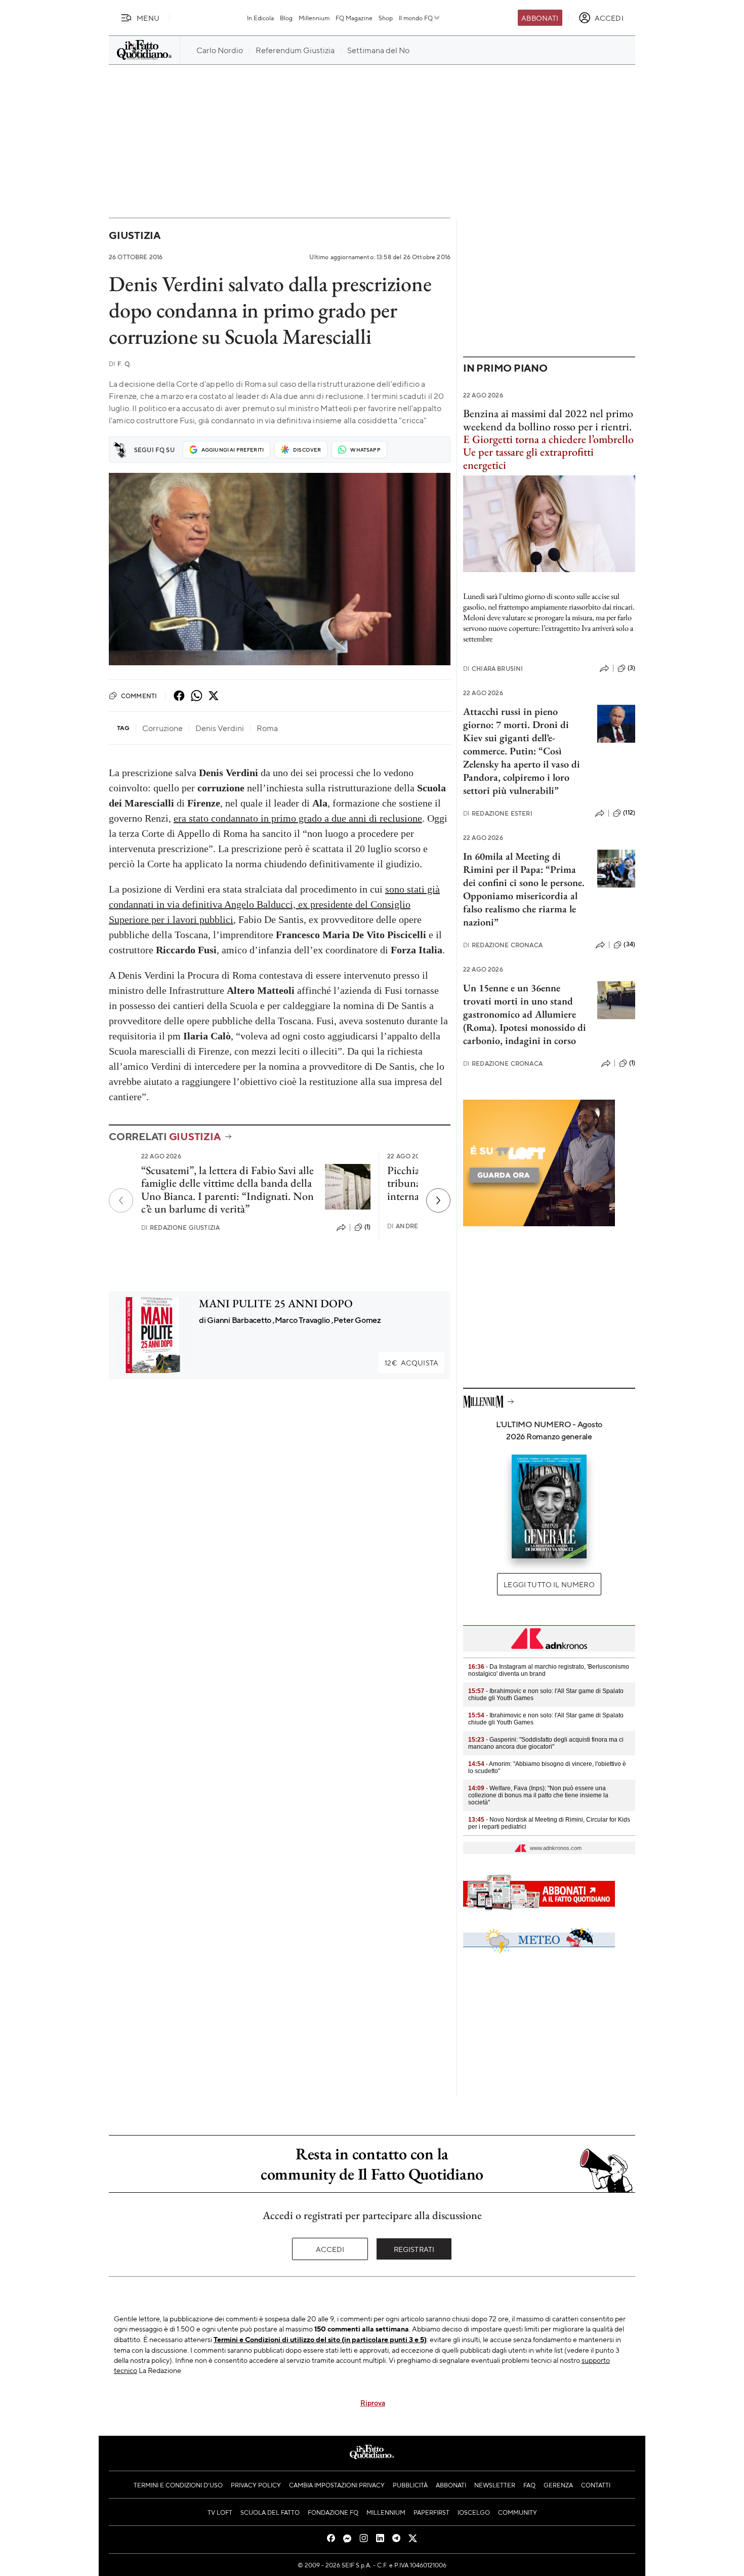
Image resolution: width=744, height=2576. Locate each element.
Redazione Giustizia (180, 1227)
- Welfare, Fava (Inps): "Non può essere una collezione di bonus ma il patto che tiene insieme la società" (538, 1795)
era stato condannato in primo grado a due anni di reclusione (298, 818)
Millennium (314, 18)
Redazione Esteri (498, 813)
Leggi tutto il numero (549, 1584)
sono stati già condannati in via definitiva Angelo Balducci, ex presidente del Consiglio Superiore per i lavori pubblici (274, 904)
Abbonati (540, 18)
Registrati (414, 2249)
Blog (286, 18)
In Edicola (260, 18)
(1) (367, 1227)
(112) (629, 813)
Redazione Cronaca (503, 945)
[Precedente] (121, 1200)
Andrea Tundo (417, 1226)
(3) (631, 668)
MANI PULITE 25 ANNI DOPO (276, 1303)
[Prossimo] (438, 1200)
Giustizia (135, 235)
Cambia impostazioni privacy (337, 2485)
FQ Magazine (354, 18)
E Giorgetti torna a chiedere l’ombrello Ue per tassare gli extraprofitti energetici (548, 452)
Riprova (373, 2402)
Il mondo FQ (416, 18)
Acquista (411, 1362)
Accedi (330, 2249)
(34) (629, 944)
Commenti (139, 696)
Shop (386, 18)
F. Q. (120, 364)
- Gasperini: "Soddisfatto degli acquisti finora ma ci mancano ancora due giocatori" (546, 1743)
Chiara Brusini (493, 669)
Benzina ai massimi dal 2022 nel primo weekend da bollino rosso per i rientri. (548, 420)
